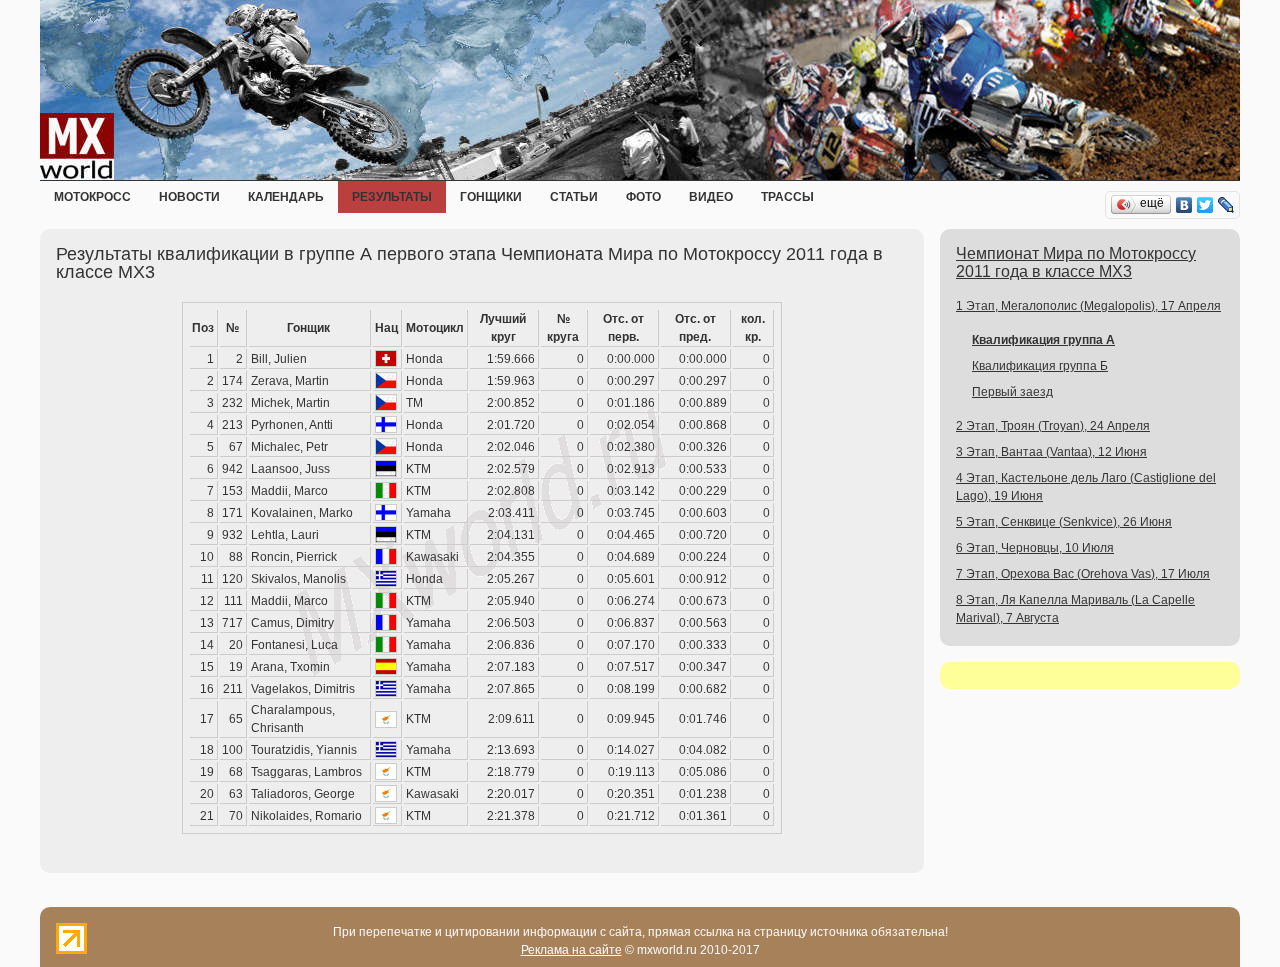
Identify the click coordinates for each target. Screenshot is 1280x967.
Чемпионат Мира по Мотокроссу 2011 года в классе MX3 (1076, 262)
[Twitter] (1205, 205)
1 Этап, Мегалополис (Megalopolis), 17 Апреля (1088, 306)
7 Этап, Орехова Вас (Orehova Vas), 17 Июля (1083, 574)
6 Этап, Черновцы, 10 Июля (1035, 548)
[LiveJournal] (1226, 205)
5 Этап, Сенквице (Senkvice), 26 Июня (1064, 522)
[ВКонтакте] (1184, 205)
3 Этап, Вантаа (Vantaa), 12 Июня (1051, 452)
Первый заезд (1012, 392)
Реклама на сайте (571, 950)
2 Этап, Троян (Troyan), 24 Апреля (1053, 426)
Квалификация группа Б (1040, 366)
